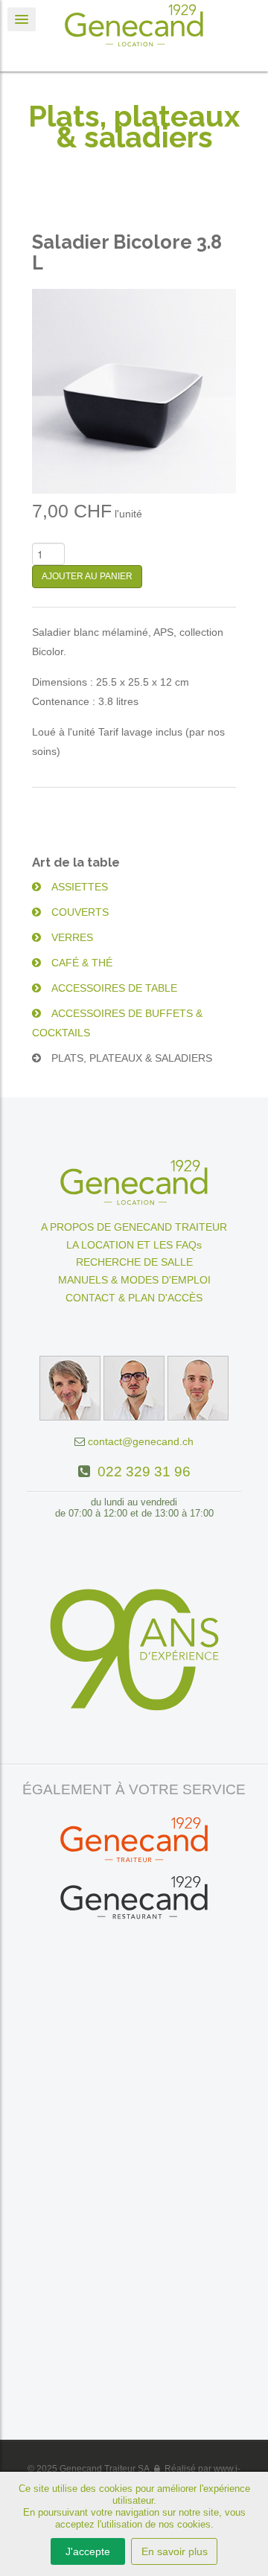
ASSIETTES (78, 887)
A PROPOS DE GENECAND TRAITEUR (134, 1227)
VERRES (71, 937)
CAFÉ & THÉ (80, 963)
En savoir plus (175, 2551)
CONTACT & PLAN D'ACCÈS (134, 1298)
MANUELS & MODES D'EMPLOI (134, 1280)
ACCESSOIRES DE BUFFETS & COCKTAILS (117, 1023)
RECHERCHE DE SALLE (134, 1262)
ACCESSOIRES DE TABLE (113, 988)
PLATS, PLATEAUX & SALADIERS (130, 1058)
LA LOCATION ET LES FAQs (134, 1245)
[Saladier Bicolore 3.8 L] (134, 390)
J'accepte (88, 2551)
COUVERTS (79, 912)
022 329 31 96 (140, 1472)
